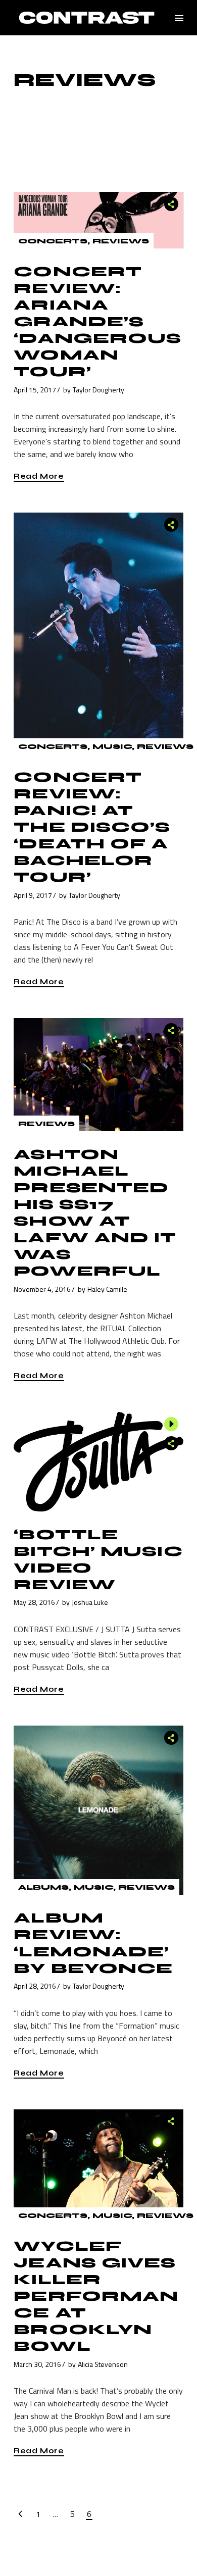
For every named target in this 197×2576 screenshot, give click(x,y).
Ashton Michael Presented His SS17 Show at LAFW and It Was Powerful (95, 1213)
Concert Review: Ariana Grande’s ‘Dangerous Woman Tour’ (97, 322)
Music (112, 747)
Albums (43, 1887)
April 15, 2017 (35, 390)
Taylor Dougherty (98, 390)
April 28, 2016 (35, 1986)
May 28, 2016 (34, 1602)
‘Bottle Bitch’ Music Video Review (98, 1560)
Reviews (121, 241)
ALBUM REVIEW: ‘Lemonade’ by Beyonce (93, 1943)
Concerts (53, 241)
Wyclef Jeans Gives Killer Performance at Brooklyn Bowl (96, 2296)
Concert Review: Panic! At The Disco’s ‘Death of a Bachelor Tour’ (92, 827)
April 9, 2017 (33, 895)
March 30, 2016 (37, 2364)
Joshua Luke (90, 1602)
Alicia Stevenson (103, 2364)
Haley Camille (107, 1289)
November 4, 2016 (42, 1289)
